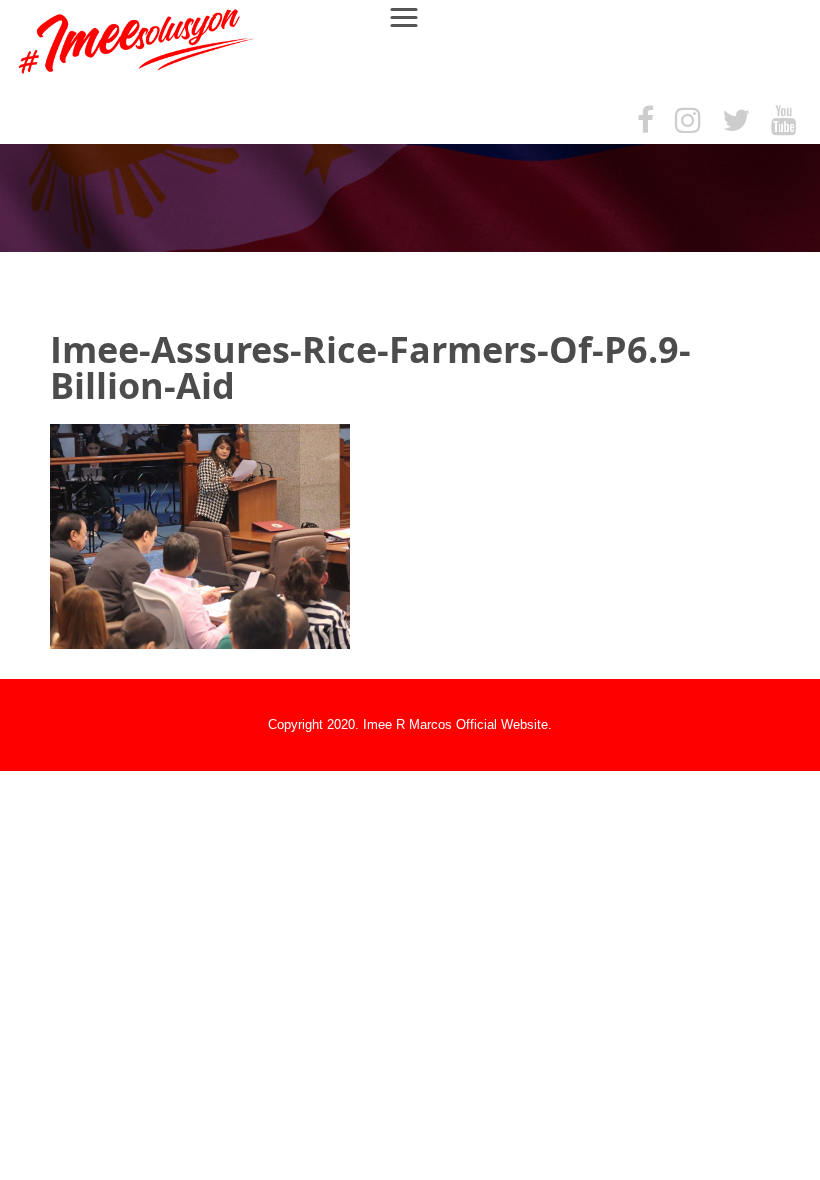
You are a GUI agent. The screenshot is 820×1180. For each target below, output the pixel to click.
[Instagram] (688, 121)
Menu (413, 16)
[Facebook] (645, 121)
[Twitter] (736, 121)
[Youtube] (784, 121)
